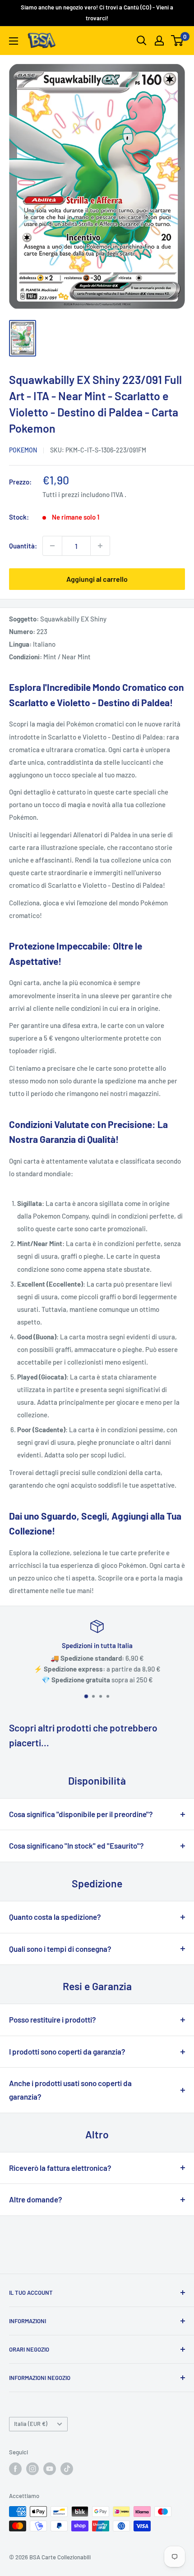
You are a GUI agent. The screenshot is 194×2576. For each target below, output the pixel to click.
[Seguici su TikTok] (67, 2469)
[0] (178, 41)
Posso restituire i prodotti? (53, 2019)
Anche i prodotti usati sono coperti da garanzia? (70, 2090)
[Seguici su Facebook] (15, 2469)
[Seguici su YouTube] (50, 2469)
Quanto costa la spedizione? (55, 1917)
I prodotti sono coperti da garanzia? (67, 2051)
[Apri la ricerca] (142, 41)
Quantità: (23, 546)
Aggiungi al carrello (97, 579)
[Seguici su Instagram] (32, 2469)
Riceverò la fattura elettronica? (60, 2168)
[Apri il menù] (14, 41)
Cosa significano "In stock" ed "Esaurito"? (76, 1845)
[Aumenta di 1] (100, 546)
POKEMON (23, 450)
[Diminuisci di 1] (52, 546)
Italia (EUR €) (31, 2424)
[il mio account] (159, 41)
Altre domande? (36, 2199)
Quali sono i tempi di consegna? (60, 1949)
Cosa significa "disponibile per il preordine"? (81, 1814)
